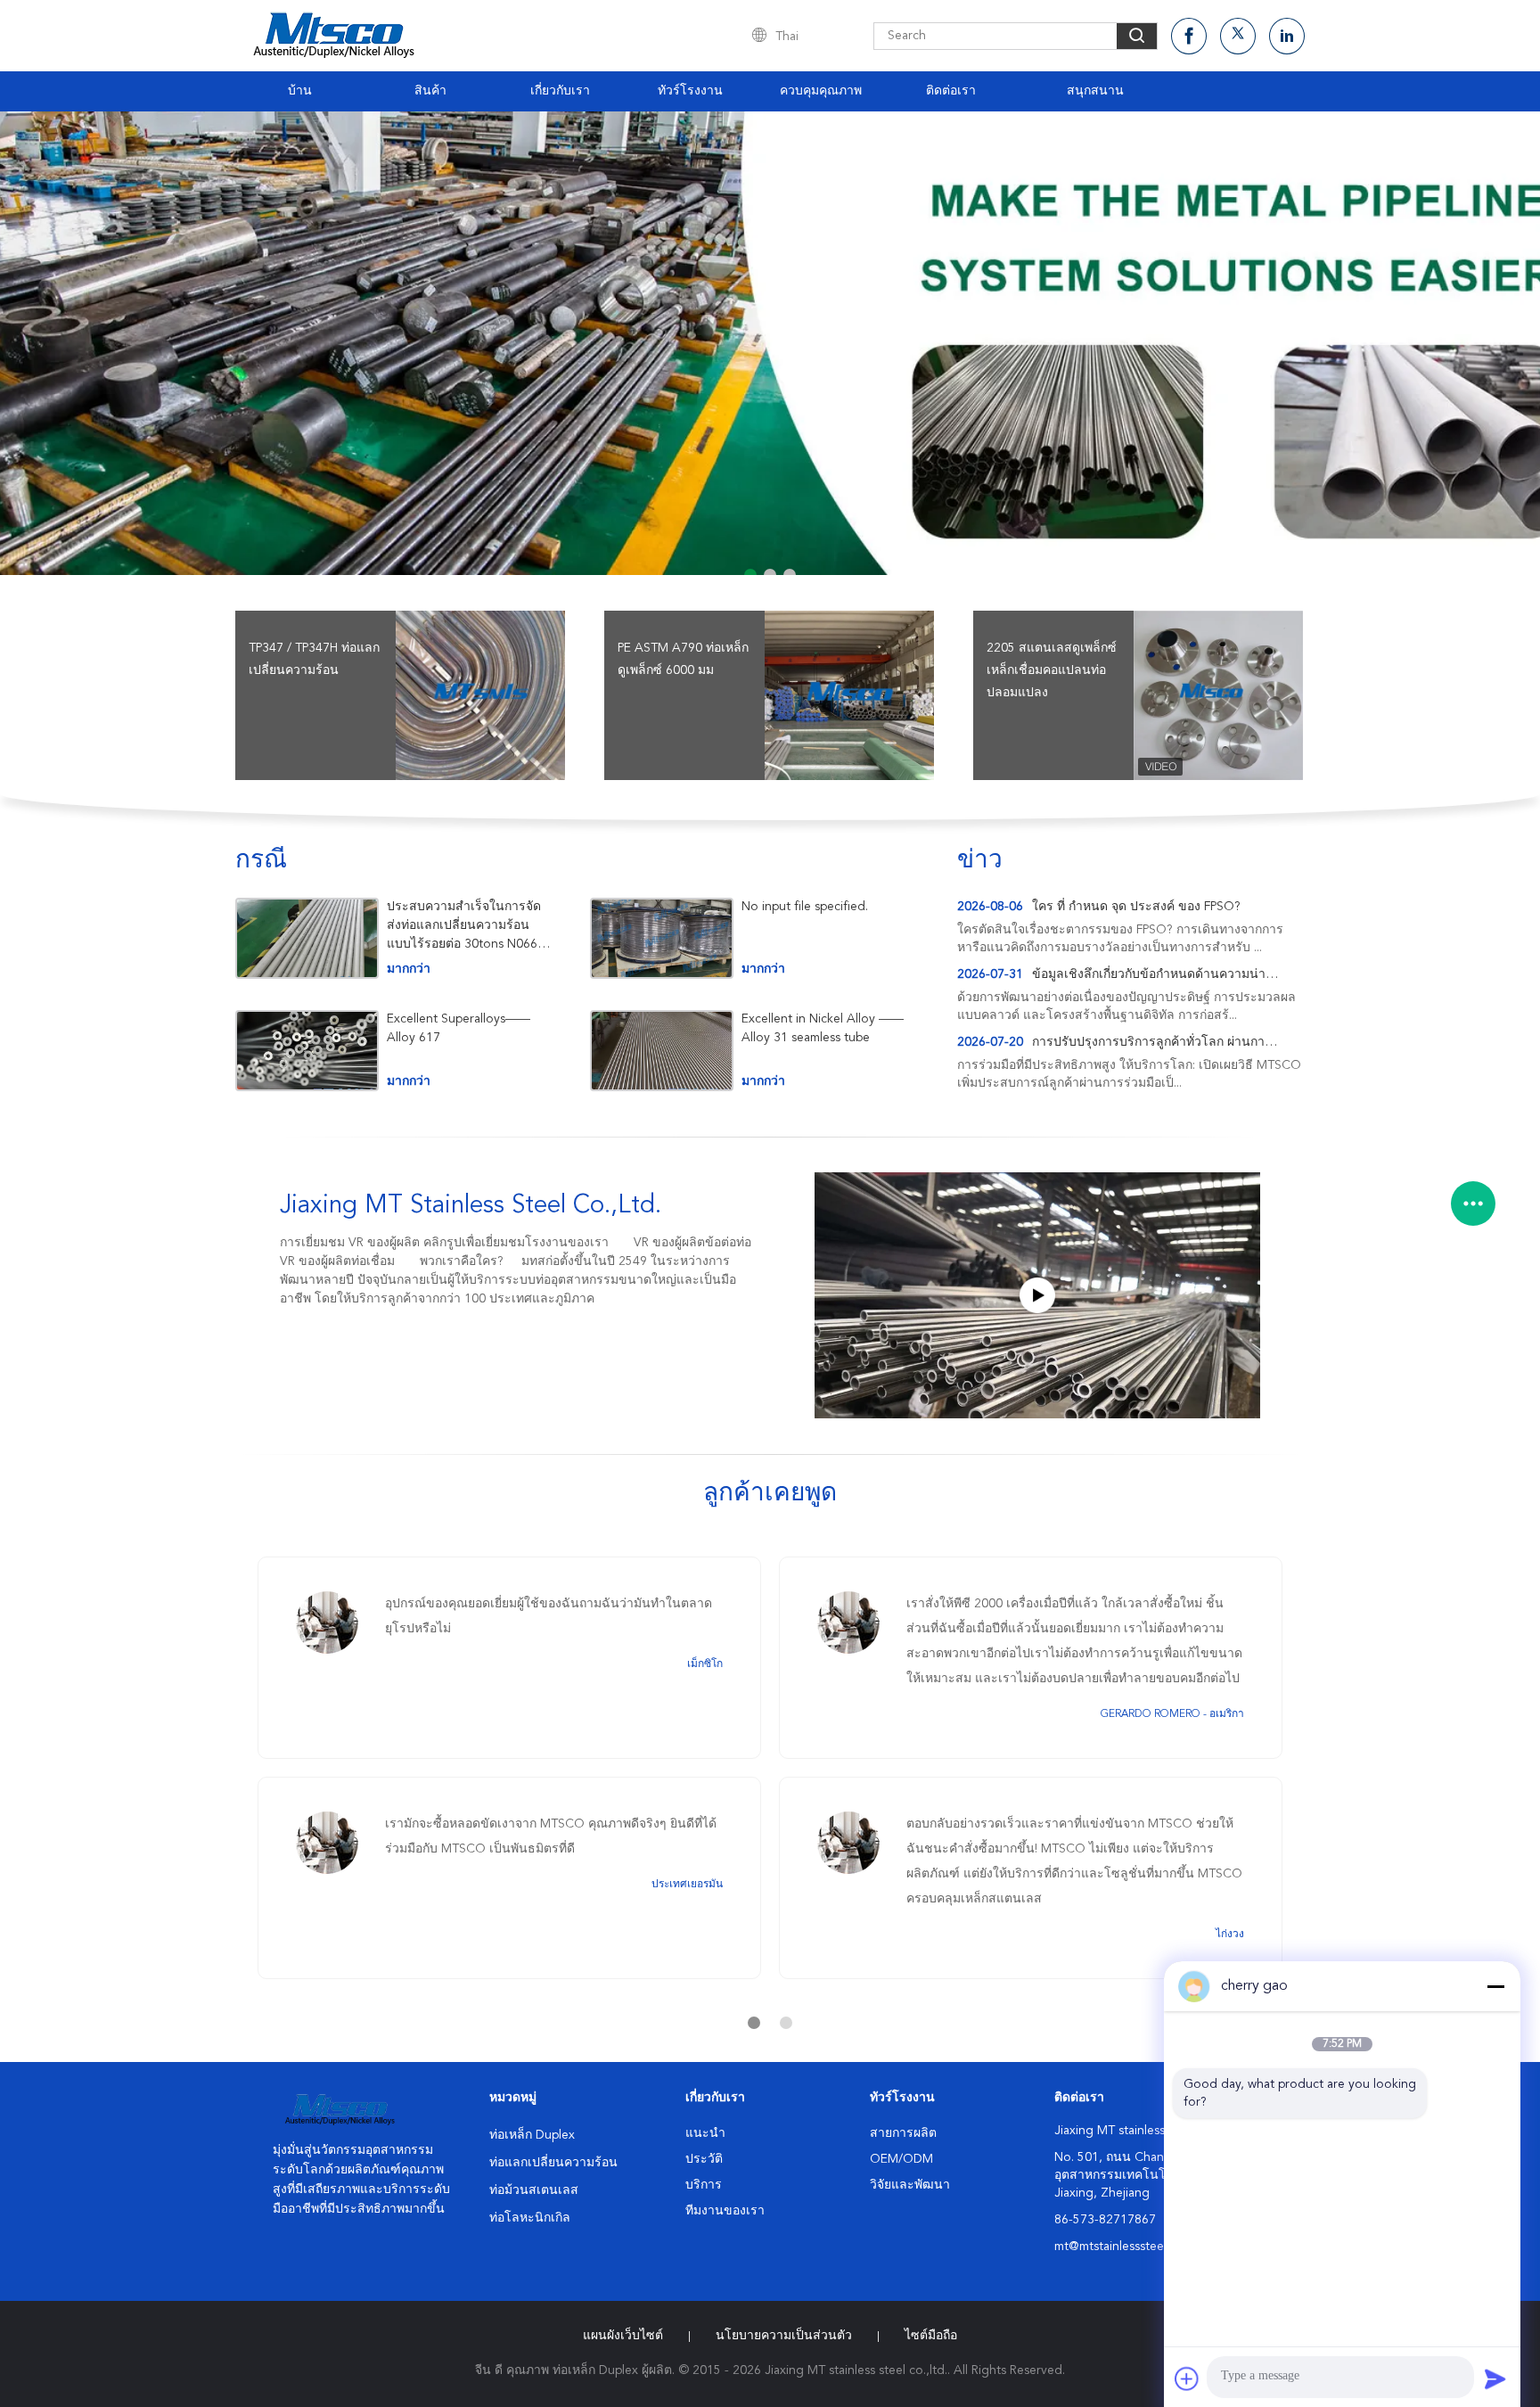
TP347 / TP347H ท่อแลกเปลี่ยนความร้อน (314, 659)
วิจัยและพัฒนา (910, 2185)
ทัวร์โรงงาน (690, 91)
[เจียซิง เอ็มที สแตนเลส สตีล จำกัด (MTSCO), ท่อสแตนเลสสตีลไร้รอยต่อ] (1037, 1295)
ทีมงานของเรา (725, 2211)
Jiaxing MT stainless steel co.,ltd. (471, 1206)
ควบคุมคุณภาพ (821, 91)
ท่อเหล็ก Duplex (532, 2135)
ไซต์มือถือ (931, 2336)
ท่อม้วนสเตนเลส (534, 2190)
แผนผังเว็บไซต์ (623, 2336)
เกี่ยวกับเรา (560, 91)
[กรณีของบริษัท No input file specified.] (662, 938)
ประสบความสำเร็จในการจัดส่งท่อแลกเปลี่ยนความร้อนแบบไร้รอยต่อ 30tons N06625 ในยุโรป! (469, 926)
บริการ (704, 2185)
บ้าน (300, 91)
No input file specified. (805, 907)
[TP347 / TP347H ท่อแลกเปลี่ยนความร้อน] (480, 695)
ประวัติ (704, 2159)
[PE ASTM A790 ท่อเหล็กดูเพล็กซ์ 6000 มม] (849, 695)
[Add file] (1187, 2378)
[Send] (1495, 2378)
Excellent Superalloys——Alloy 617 (459, 1028)
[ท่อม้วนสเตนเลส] (770, 343)
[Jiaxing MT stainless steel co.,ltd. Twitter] (1238, 36)
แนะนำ (705, 2133)
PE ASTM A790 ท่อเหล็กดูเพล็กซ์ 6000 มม (683, 659)
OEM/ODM (901, 2159)
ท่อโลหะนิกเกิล (530, 2218)
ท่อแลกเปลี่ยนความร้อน (553, 2163)
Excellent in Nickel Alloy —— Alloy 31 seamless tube (823, 1028)
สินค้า (430, 91)
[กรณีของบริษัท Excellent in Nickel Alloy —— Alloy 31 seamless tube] (662, 1051)
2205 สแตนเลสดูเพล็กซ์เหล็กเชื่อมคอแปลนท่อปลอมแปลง (1052, 670)
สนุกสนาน (1095, 91)
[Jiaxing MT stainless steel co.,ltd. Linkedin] (1287, 36)
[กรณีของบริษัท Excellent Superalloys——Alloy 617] (307, 1051)
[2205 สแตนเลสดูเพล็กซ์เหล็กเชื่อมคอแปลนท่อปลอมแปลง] (1218, 695)
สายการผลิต (903, 2133)
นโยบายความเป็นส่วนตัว (784, 2336)
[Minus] (1495, 1986)
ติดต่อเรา (951, 91)
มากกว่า (409, 969)
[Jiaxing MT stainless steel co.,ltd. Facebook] (1189, 36)
